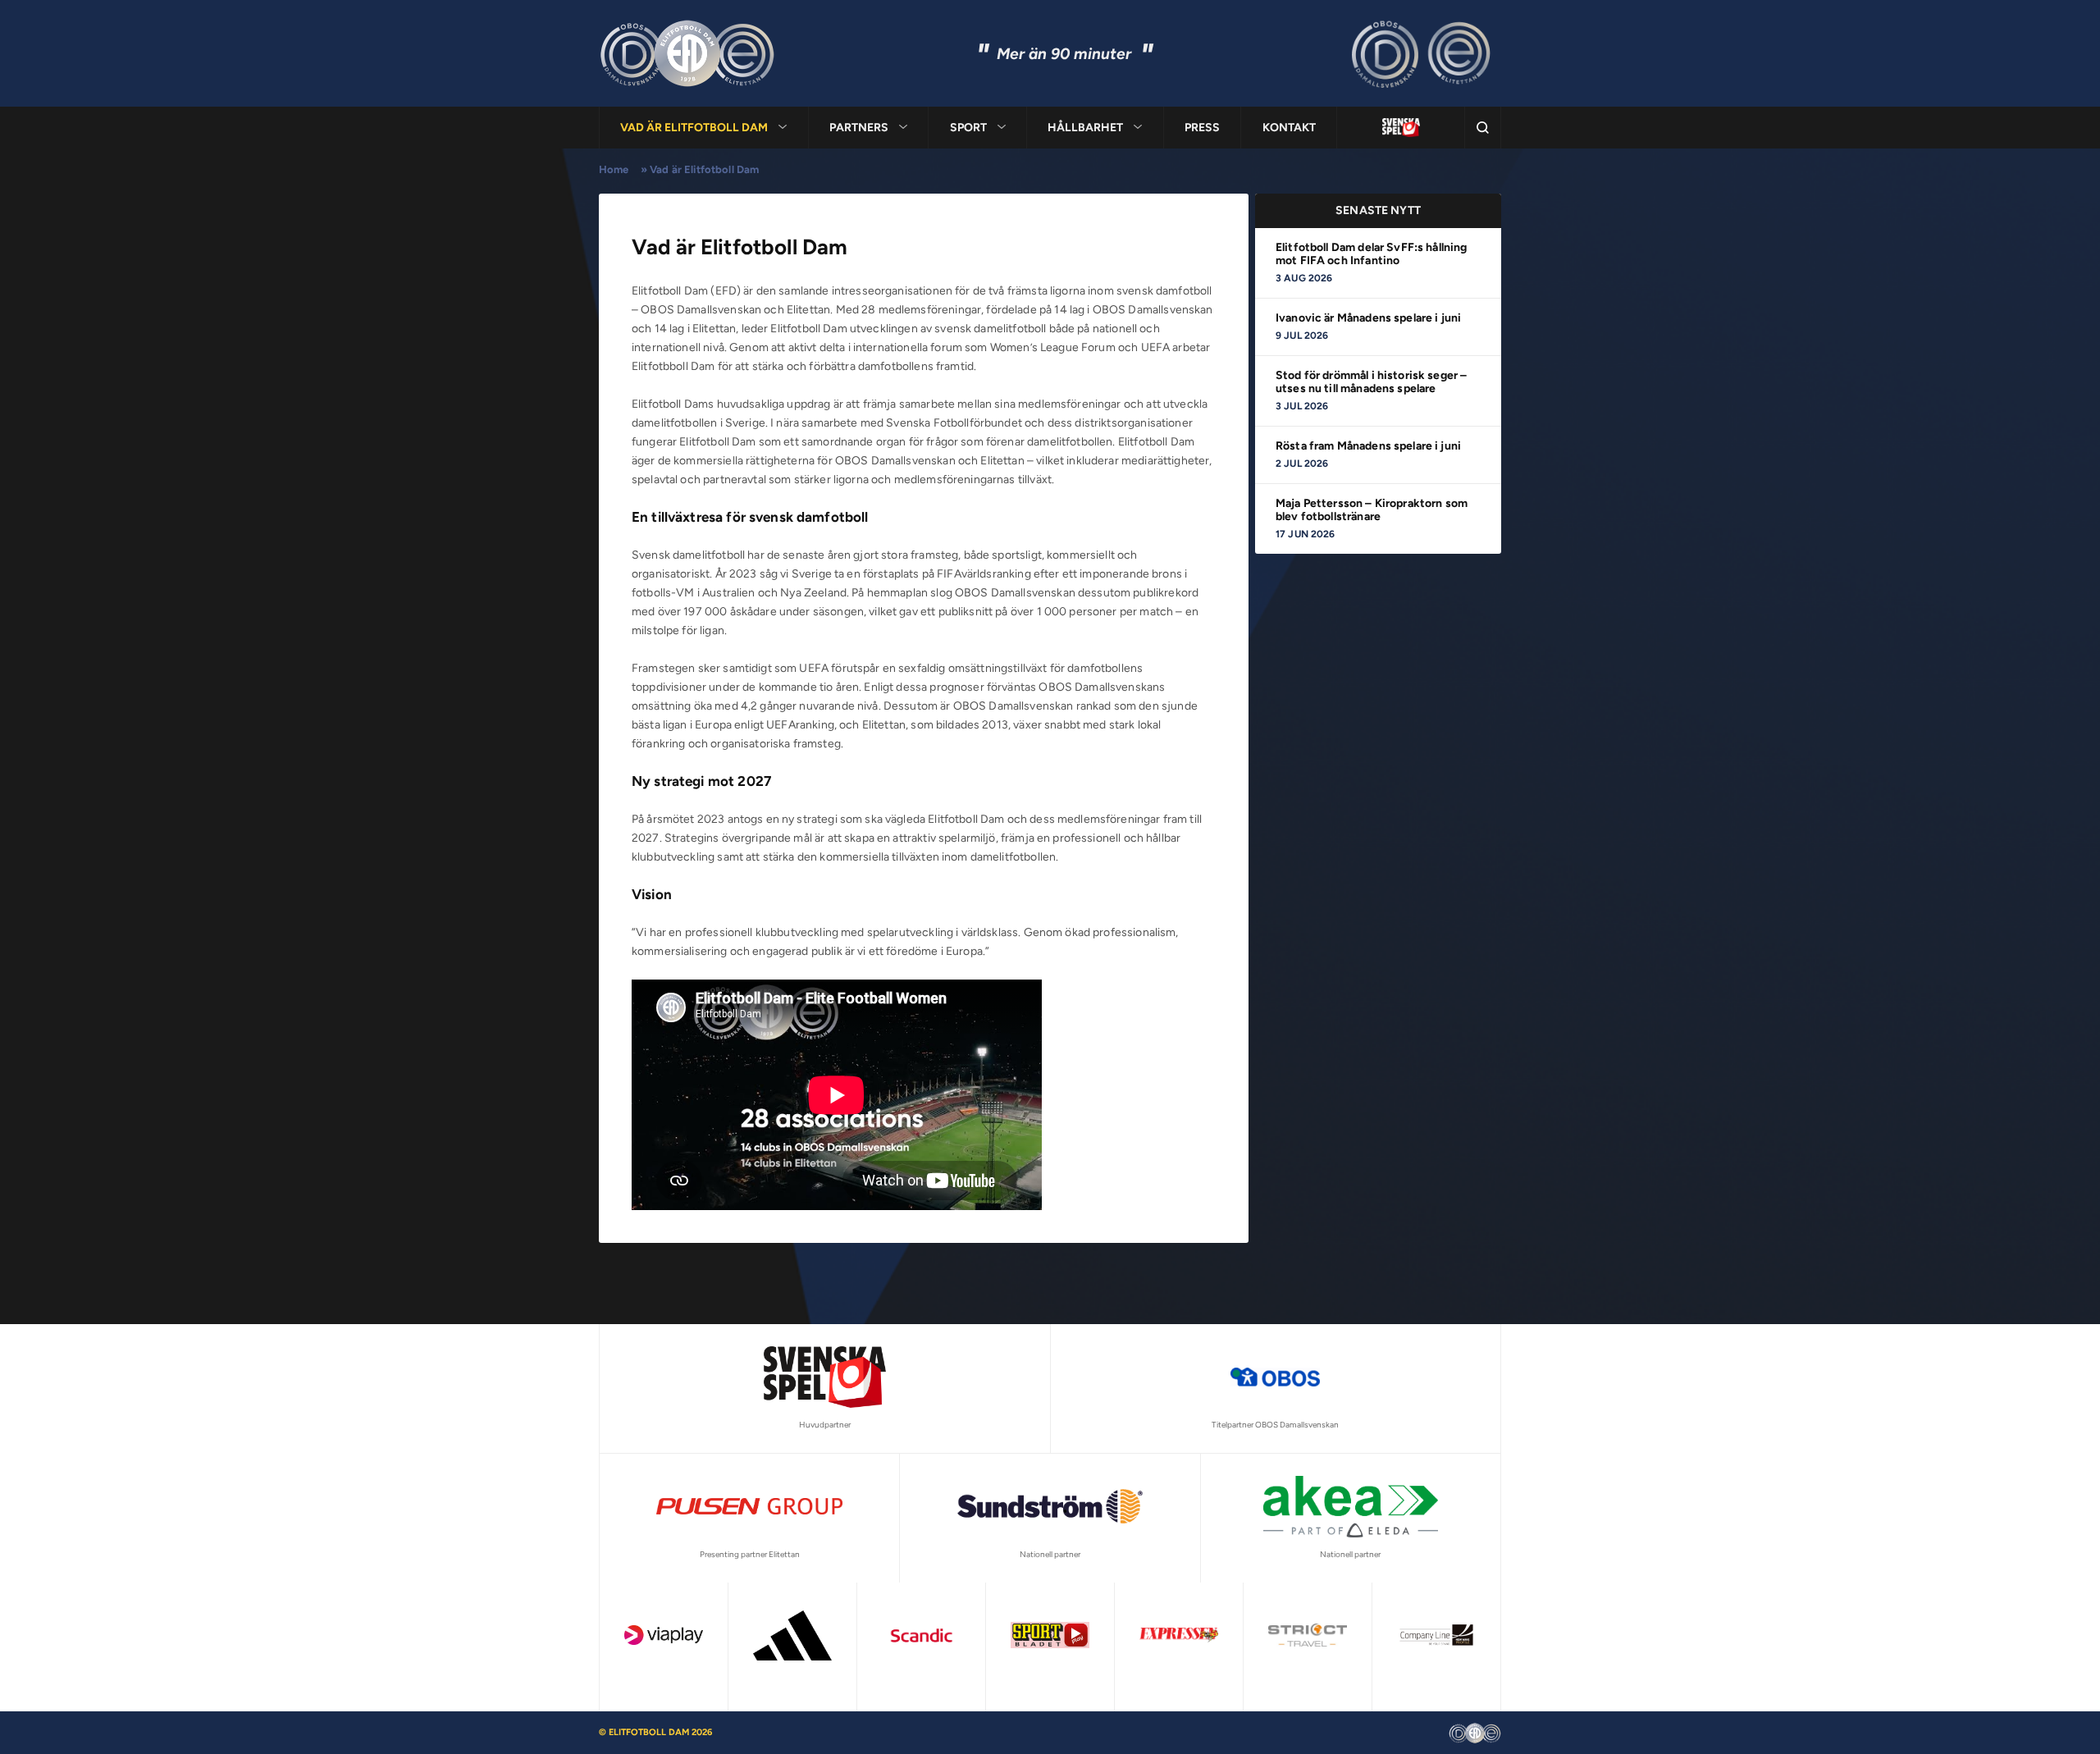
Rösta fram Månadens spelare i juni (1368, 446)
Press (1202, 128)
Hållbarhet (1085, 128)
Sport (968, 128)
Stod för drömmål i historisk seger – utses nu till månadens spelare (1371, 382)
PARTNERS (859, 128)
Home (614, 169)
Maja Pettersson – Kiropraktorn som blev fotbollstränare (1372, 510)
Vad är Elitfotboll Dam (694, 128)
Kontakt (1289, 128)
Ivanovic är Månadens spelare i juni (1368, 318)
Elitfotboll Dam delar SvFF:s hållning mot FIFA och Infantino (1372, 254)
